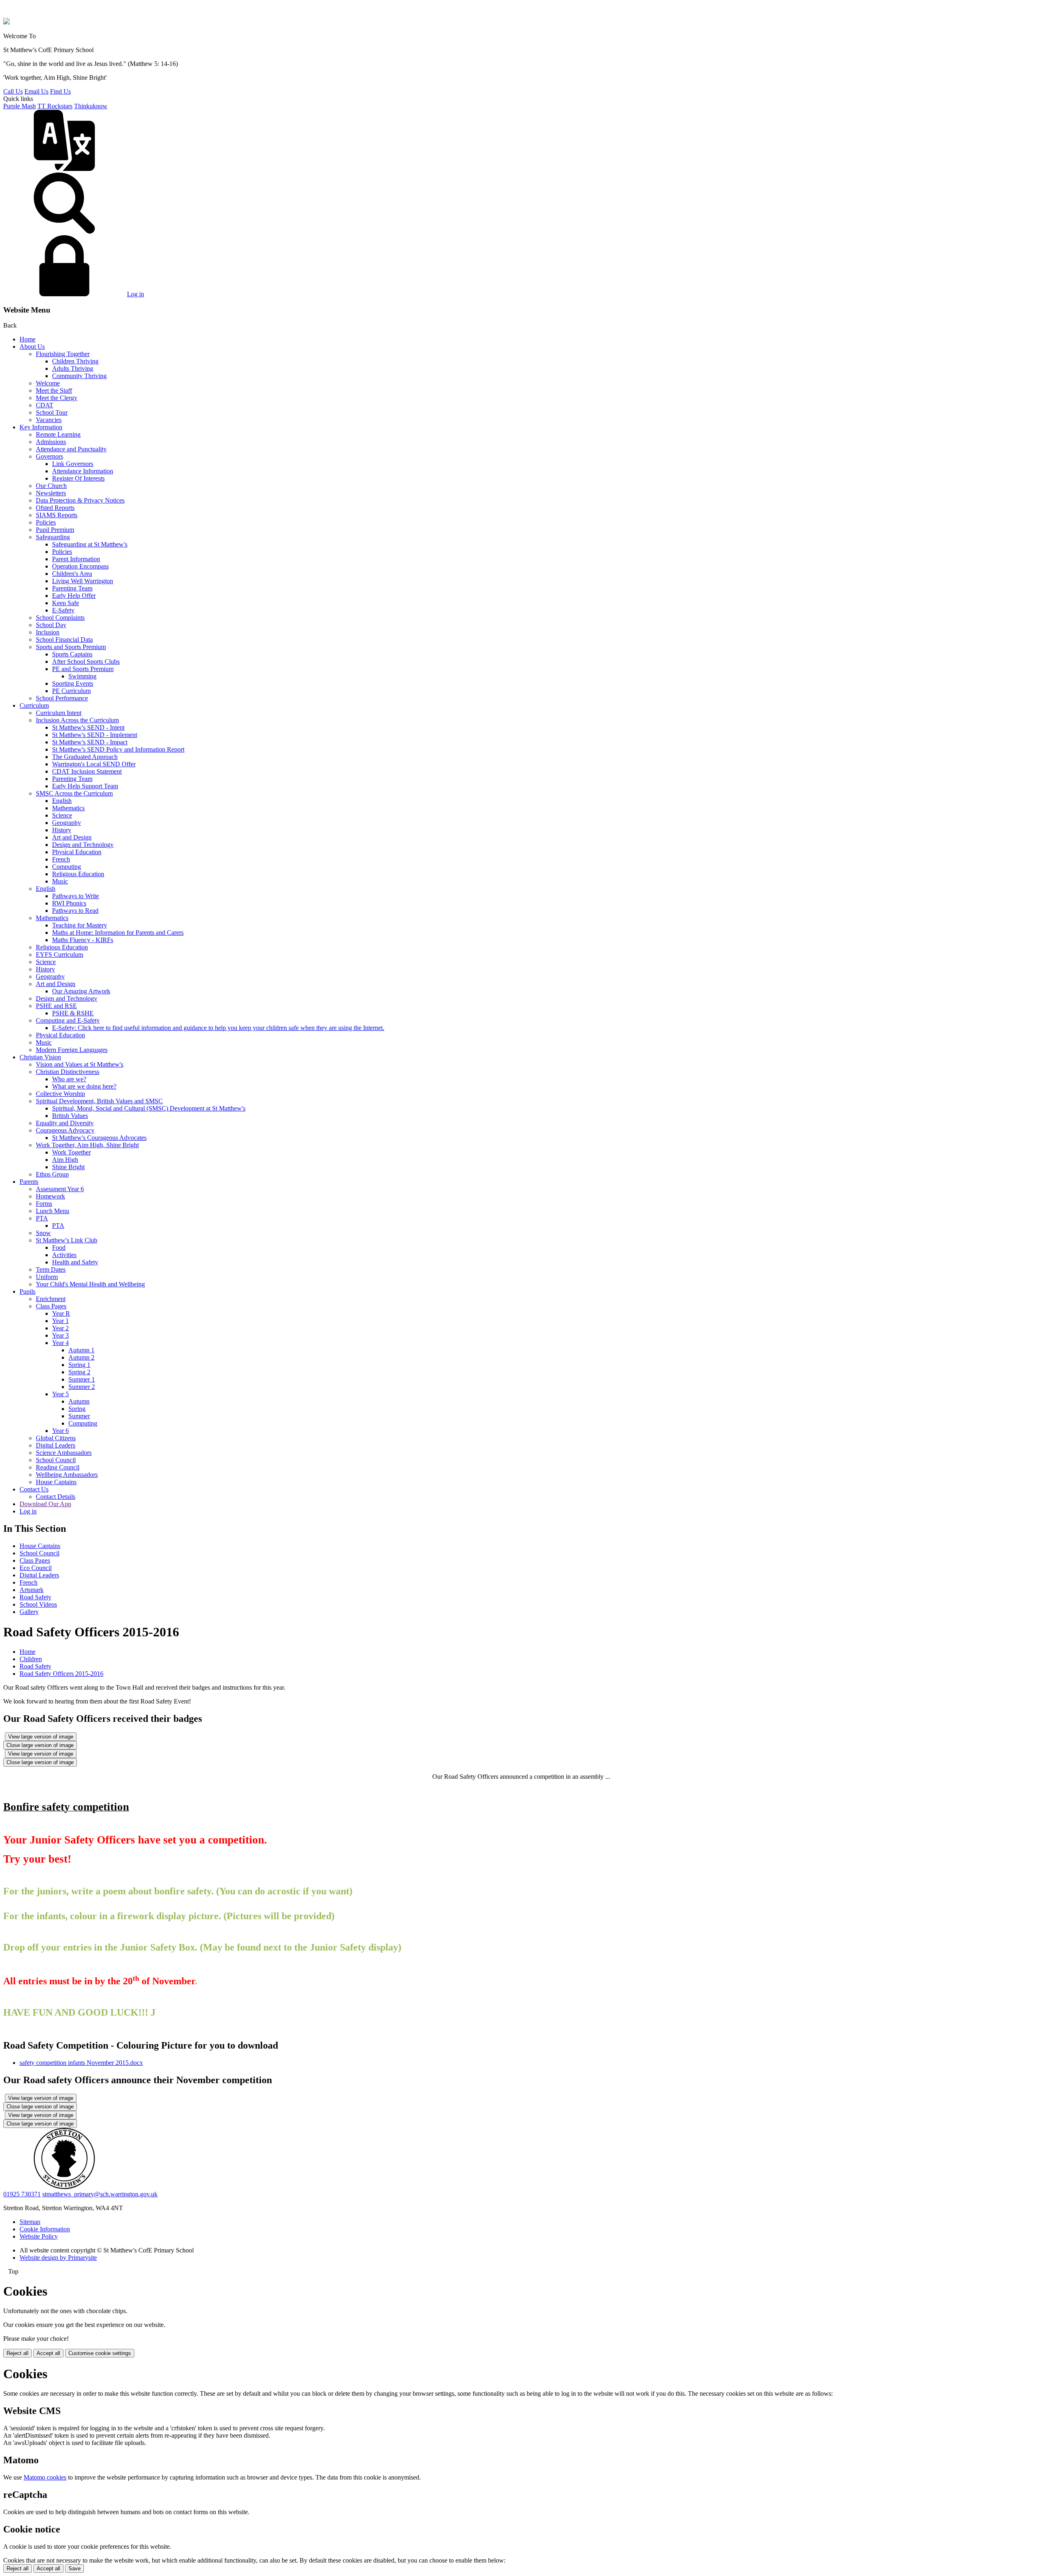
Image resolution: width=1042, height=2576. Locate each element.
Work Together (71, 1152)
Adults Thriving (73, 368)
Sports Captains (72, 654)
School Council (56, 1460)
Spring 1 (79, 1365)
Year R (61, 1313)
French (61, 859)
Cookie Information (45, 2229)
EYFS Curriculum (59, 955)
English (62, 801)
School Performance (62, 698)
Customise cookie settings (100, 2353)
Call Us (13, 91)
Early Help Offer (74, 596)
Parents (29, 1182)
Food (59, 1248)
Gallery (29, 1612)
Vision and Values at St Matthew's (80, 1064)
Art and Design (72, 837)
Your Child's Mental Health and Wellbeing (90, 1284)
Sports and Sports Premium (71, 647)
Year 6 (60, 1431)
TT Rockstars (55, 106)
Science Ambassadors (64, 1453)
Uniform (47, 1277)
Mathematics (68, 808)
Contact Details (56, 1497)
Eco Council (36, 1568)
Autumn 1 (81, 1350)
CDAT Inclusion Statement (87, 771)
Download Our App (45, 1504)
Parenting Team (72, 588)
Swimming (82, 676)
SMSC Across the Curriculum (74, 793)
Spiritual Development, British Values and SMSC (99, 1101)
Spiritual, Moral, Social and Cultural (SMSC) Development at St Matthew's (149, 1108)
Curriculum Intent (59, 713)
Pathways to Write (76, 896)
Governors (49, 456)
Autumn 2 (81, 1357)
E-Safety (63, 610)
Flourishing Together (63, 354)
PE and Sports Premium (83, 669)
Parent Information (76, 559)
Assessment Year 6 (60, 1189)
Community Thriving (79, 376)
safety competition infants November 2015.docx (81, 2063)
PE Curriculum (71, 691)
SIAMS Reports (57, 515)
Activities (64, 1255)
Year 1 (60, 1321)
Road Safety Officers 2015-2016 (61, 1674)
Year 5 (60, 1394)
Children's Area (72, 574)
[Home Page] (7, 22)
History (62, 830)
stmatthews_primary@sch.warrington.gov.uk (100, 2194)
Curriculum (34, 705)
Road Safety (35, 1597)
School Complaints (60, 618)
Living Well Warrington (83, 581)
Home (27, 339)
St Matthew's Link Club (67, 1240)
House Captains (56, 1482)
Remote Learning (58, 434)
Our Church (51, 486)
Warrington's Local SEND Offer (94, 764)
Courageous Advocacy (65, 1130)
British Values (70, 1116)
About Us (32, 347)
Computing (67, 867)
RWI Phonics (69, 903)
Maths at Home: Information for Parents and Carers (118, 933)
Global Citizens (56, 1438)
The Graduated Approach (85, 757)
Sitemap (30, 2222)
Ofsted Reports (55, 508)
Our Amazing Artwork (81, 991)
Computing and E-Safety (68, 1020)
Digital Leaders (56, 1445)
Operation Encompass (80, 566)
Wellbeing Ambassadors (67, 1475)
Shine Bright (68, 1167)
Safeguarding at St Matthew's (90, 544)
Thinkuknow (91, 106)
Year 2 (60, 1328)
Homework (50, 1196)
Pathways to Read (75, 911)
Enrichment (51, 1299)
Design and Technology (83, 845)
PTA (42, 1218)
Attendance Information (83, 471)
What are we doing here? (84, 1086)
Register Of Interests (78, 478)
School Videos (38, 1604)
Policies (46, 522)
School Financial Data (64, 640)
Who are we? (69, 1079)
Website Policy (39, 2236)
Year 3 (60, 1335)
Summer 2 (82, 1387)
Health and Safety (75, 1262)
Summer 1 (82, 1379)
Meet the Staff (54, 390)
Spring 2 (79, 1372)
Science (62, 815)
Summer (79, 1416)
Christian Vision (40, 1057)
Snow (43, 1233)
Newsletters (51, 493)
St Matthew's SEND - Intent (88, 727)
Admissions (51, 442)
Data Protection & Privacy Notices (80, 500)
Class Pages (51, 1306)
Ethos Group (52, 1174)
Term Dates (51, 1269)
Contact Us (34, 1489)
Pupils (27, 1291)
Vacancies (49, 420)
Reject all (18, 2353)
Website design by (58, 2258)
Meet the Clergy (57, 398)
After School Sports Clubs (86, 661)
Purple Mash (20, 106)
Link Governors (73, 464)
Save (74, 2568)
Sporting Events (73, 683)
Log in (136, 294)
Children (31, 1659)
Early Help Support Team (85, 786)
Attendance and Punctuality (71, 449)
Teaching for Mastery (80, 925)
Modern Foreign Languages (72, 1050)
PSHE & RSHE (73, 1013)
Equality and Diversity (65, 1123)
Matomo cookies (45, 2477)
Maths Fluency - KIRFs (83, 940)
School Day (51, 625)
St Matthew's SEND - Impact (90, 742)
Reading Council (58, 1467)
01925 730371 (22, 2194)
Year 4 (60, 1343)
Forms (44, 1204)
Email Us (36, 91)
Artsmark (32, 1590)
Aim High (65, 1160)
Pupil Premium (55, 530)
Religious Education (78, 874)
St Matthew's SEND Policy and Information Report (118, 749)
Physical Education (77, 852)
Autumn (79, 1401)
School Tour (52, 412)
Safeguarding (53, 537)
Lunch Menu (53, 1211)
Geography (67, 823)
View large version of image (41, 1737)
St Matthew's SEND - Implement (95, 735)
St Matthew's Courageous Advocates (99, 1138)
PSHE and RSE (56, 1006)
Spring (77, 1409)
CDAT (45, 405)
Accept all (48, 2353)
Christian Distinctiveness (68, 1072)
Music (60, 881)
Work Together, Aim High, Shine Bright (87, 1145)
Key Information (41, 427)
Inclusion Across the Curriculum (77, 720)
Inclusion (48, 632)
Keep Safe (66, 603)
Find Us (60, 91)
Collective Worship (60, 1094)
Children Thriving (75, 361)
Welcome (48, 383)
